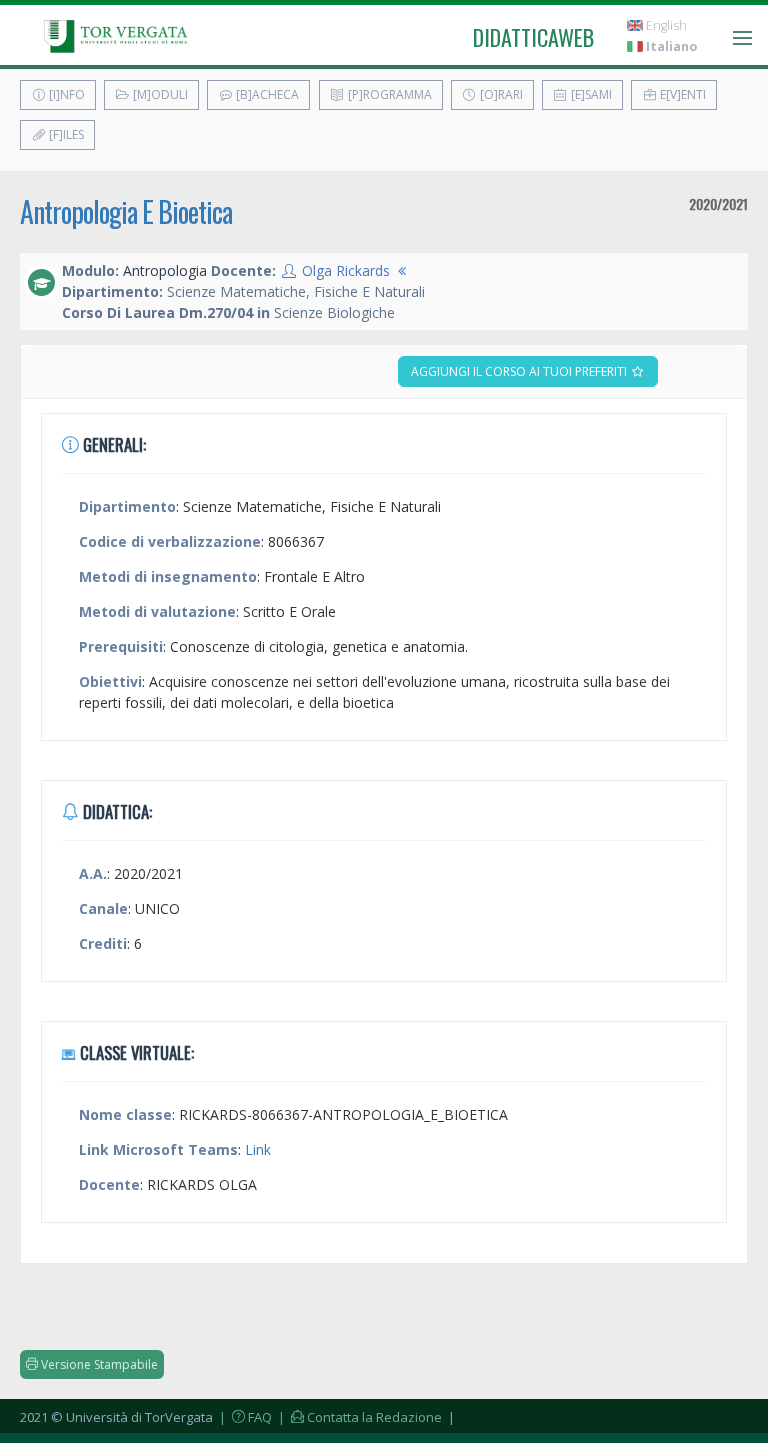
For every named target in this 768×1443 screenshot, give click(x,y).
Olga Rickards (346, 270)
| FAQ (244, 1417)
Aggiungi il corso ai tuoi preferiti (520, 371)
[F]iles (65, 134)
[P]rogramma (388, 94)
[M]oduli (159, 94)
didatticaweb (533, 37)
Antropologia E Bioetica (126, 211)
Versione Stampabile (98, 1364)
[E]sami (590, 94)
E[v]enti (681, 94)
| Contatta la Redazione (358, 1417)
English (665, 25)
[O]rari (500, 94)
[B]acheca (266, 94)
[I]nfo (65, 94)
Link (258, 1149)
